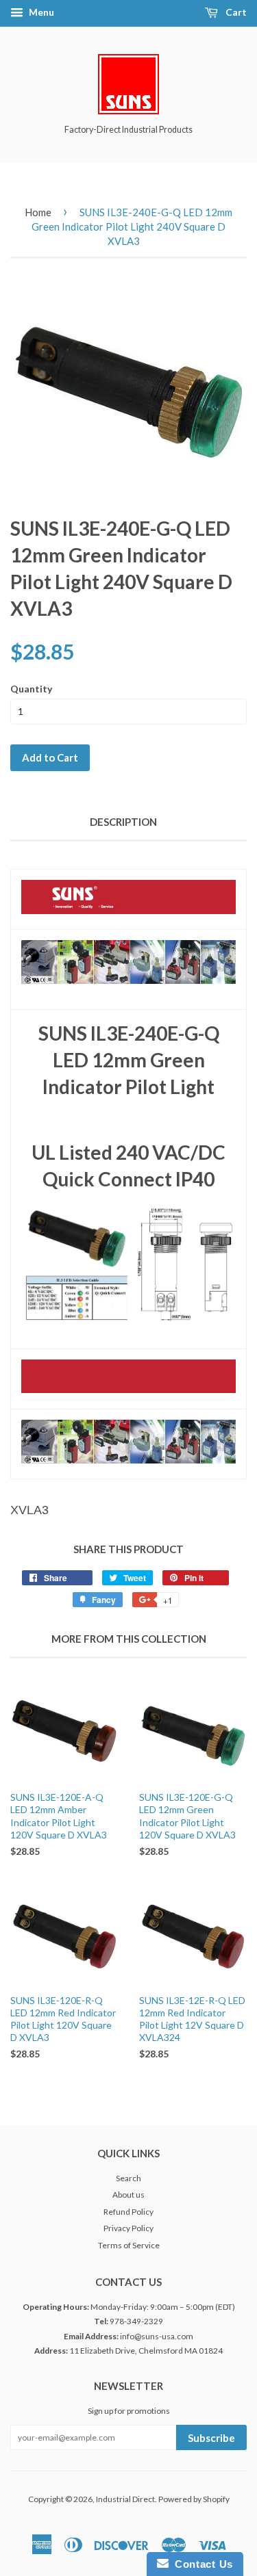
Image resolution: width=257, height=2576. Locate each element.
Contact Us (201, 2564)
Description (123, 822)
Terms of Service (129, 2245)
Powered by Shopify (194, 2499)
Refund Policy (128, 2212)
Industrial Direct (125, 2499)
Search (128, 2178)
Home (38, 212)
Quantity (31, 689)
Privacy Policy (128, 2228)
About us (128, 2195)
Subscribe (211, 2438)
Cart (235, 12)
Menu (40, 12)
